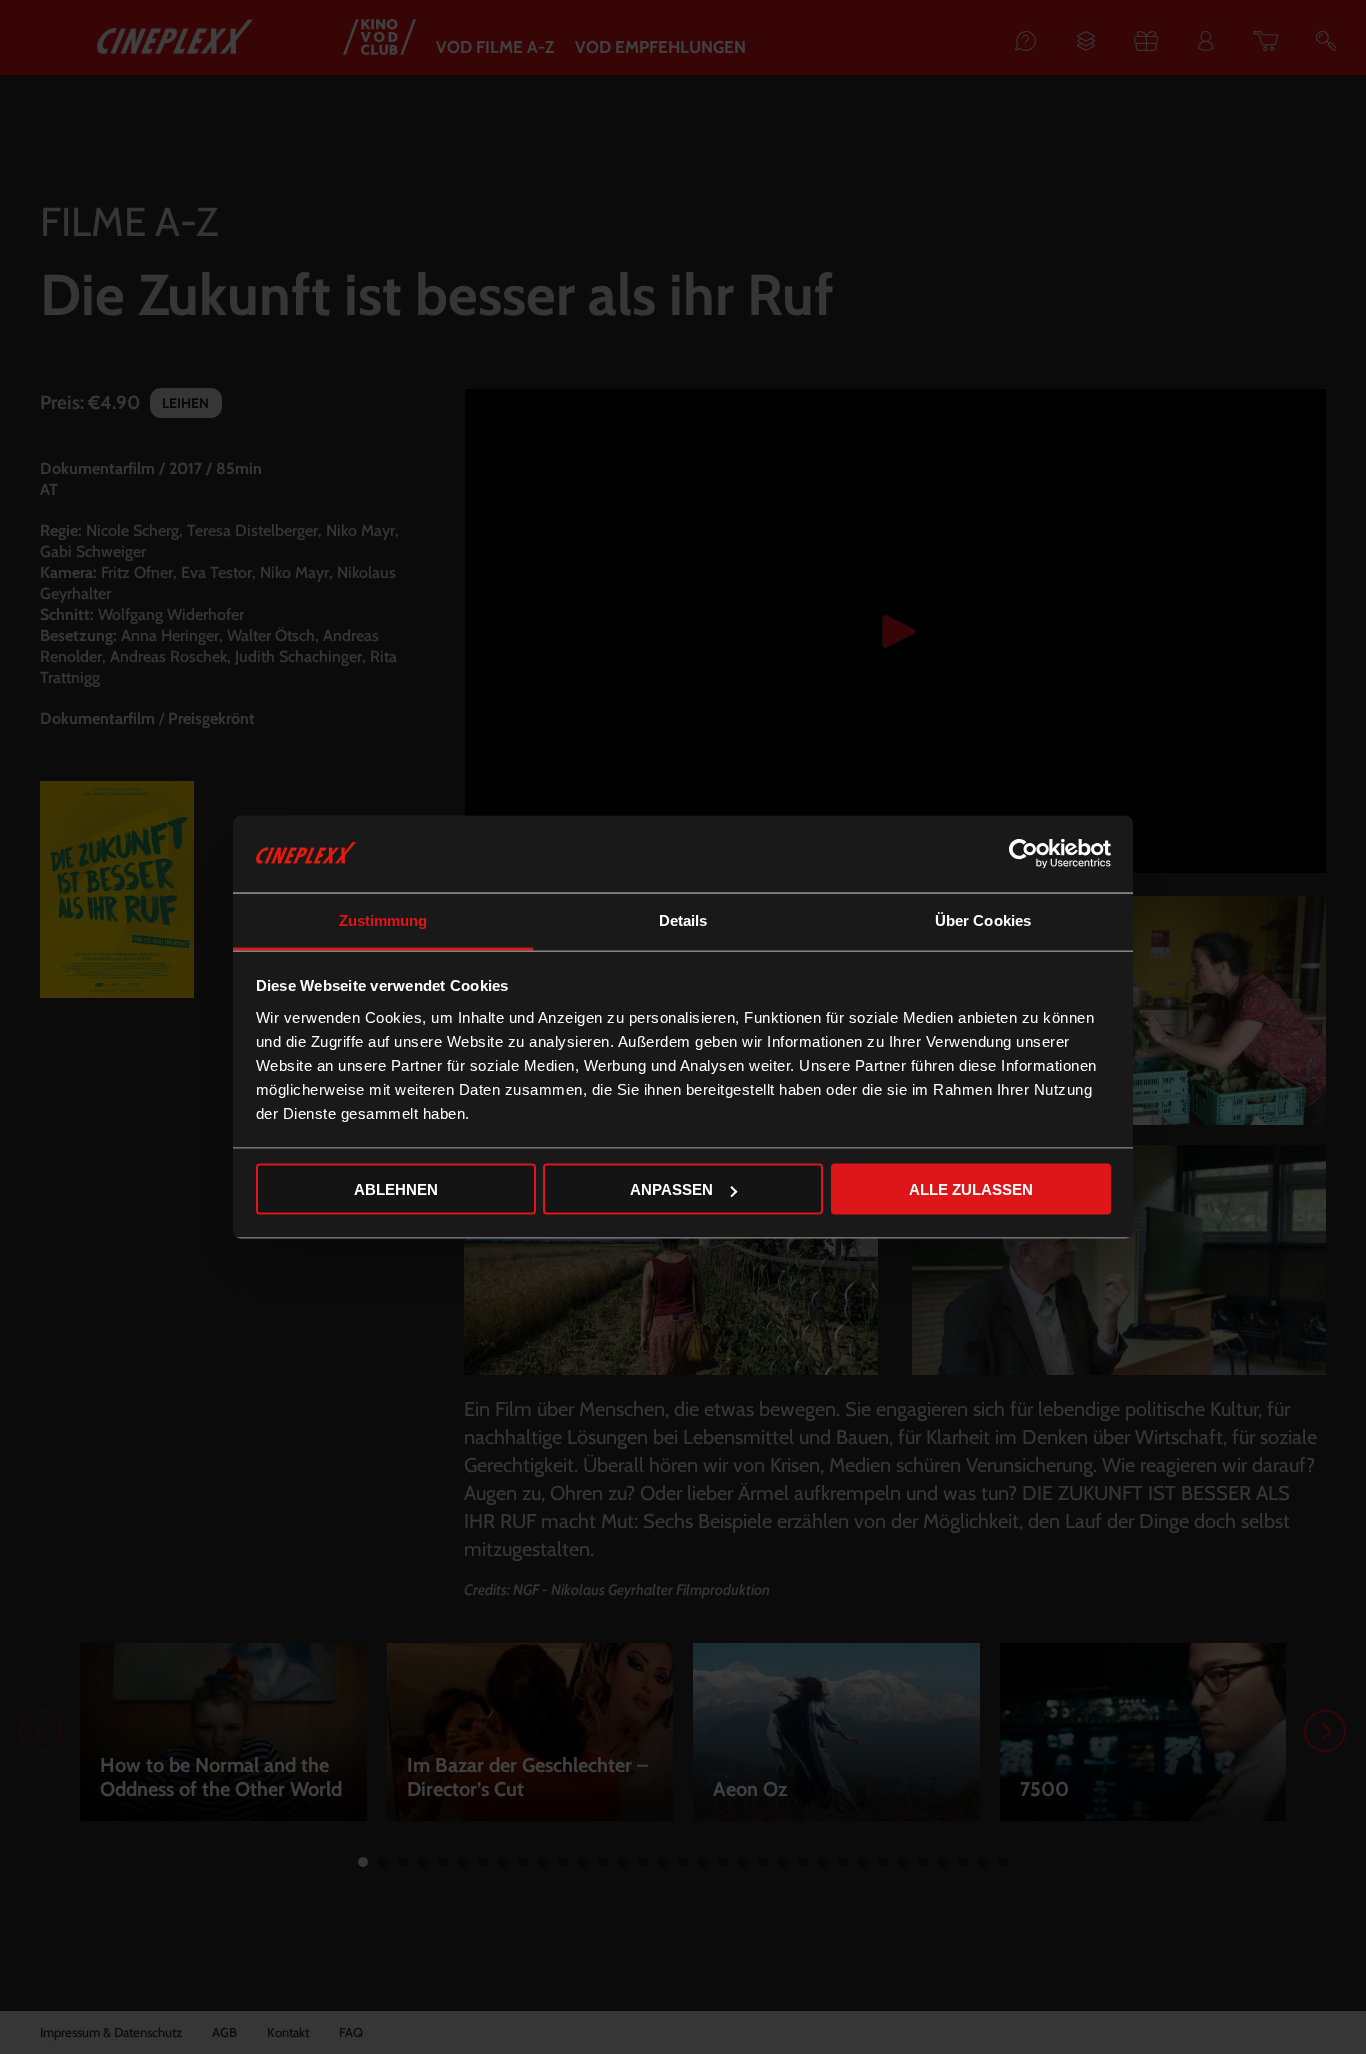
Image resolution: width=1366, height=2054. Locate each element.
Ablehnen (396, 1189)
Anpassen (671, 1189)
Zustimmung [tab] (383, 919)
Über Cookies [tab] (983, 919)
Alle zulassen (971, 1189)
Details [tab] (683, 919)
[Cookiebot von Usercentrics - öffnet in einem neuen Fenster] (1023, 854)
